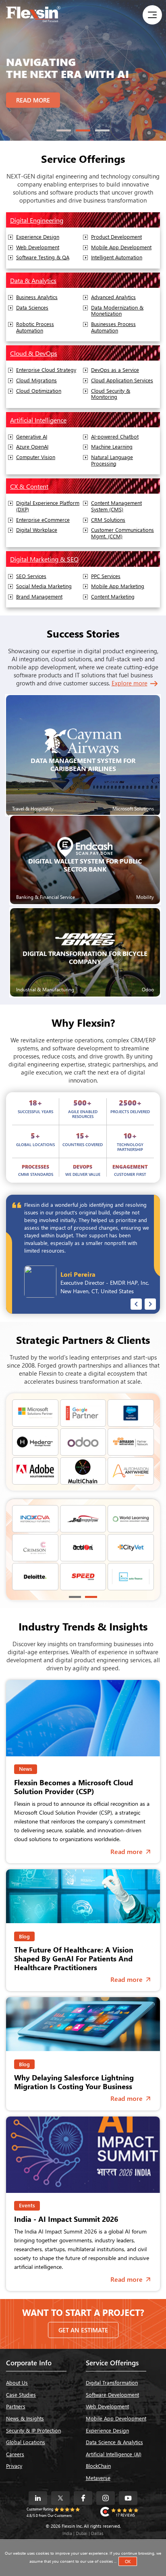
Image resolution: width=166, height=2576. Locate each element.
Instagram (106, 2498)
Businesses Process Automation (113, 327)
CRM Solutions (108, 520)
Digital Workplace (37, 530)
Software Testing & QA (43, 257)
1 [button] (64, 130)
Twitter (60, 2498)
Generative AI (32, 437)
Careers (15, 2454)
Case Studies (21, 2394)
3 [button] (102, 130)
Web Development (38, 247)
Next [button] (150, 1304)
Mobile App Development (121, 247)
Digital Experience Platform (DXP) (48, 506)
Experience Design (38, 237)
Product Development (116, 237)
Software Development (112, 2394)
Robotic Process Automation (35, 327)
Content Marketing (113, 597)
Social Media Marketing (44, 586)
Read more (131, 1851)
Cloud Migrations (36, 380)
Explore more (130, 683)
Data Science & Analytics (114, 2442)
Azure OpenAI (32, 447)
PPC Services (106, 576)
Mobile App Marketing (118, 586)
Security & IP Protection (33, 2430)
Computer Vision (36, 457)
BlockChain (98, 2466)
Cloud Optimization (39, 391)
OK (128, 2561)
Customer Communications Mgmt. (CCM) (122, 533)
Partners (16, 2406)
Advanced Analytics (113, 297)
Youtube (128, 2498)
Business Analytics (37, 297)
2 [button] (83, 130)
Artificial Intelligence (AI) (114, 2454)
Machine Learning (112, 447)
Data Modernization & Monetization (117, 311)
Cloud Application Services (122, 380)
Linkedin (38, 2498)
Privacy (14, 2466)
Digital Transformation (112, 2382)
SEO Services (31, 576)
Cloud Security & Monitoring (111, 394)
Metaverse (98, 2478)
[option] (83, 70)
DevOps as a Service (115, 370)
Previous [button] (136, 1304)
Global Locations (26, 2442)
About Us (17, 2382)
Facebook (83, 2498)
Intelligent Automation (117, 257)
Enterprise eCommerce (43, 520)
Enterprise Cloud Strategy (46, 370)
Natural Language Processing (112, 460)
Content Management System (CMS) (116, 506)
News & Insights (25, 2418)
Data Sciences (32, 308)
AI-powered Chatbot (115, 437)
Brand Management (39, 597)
